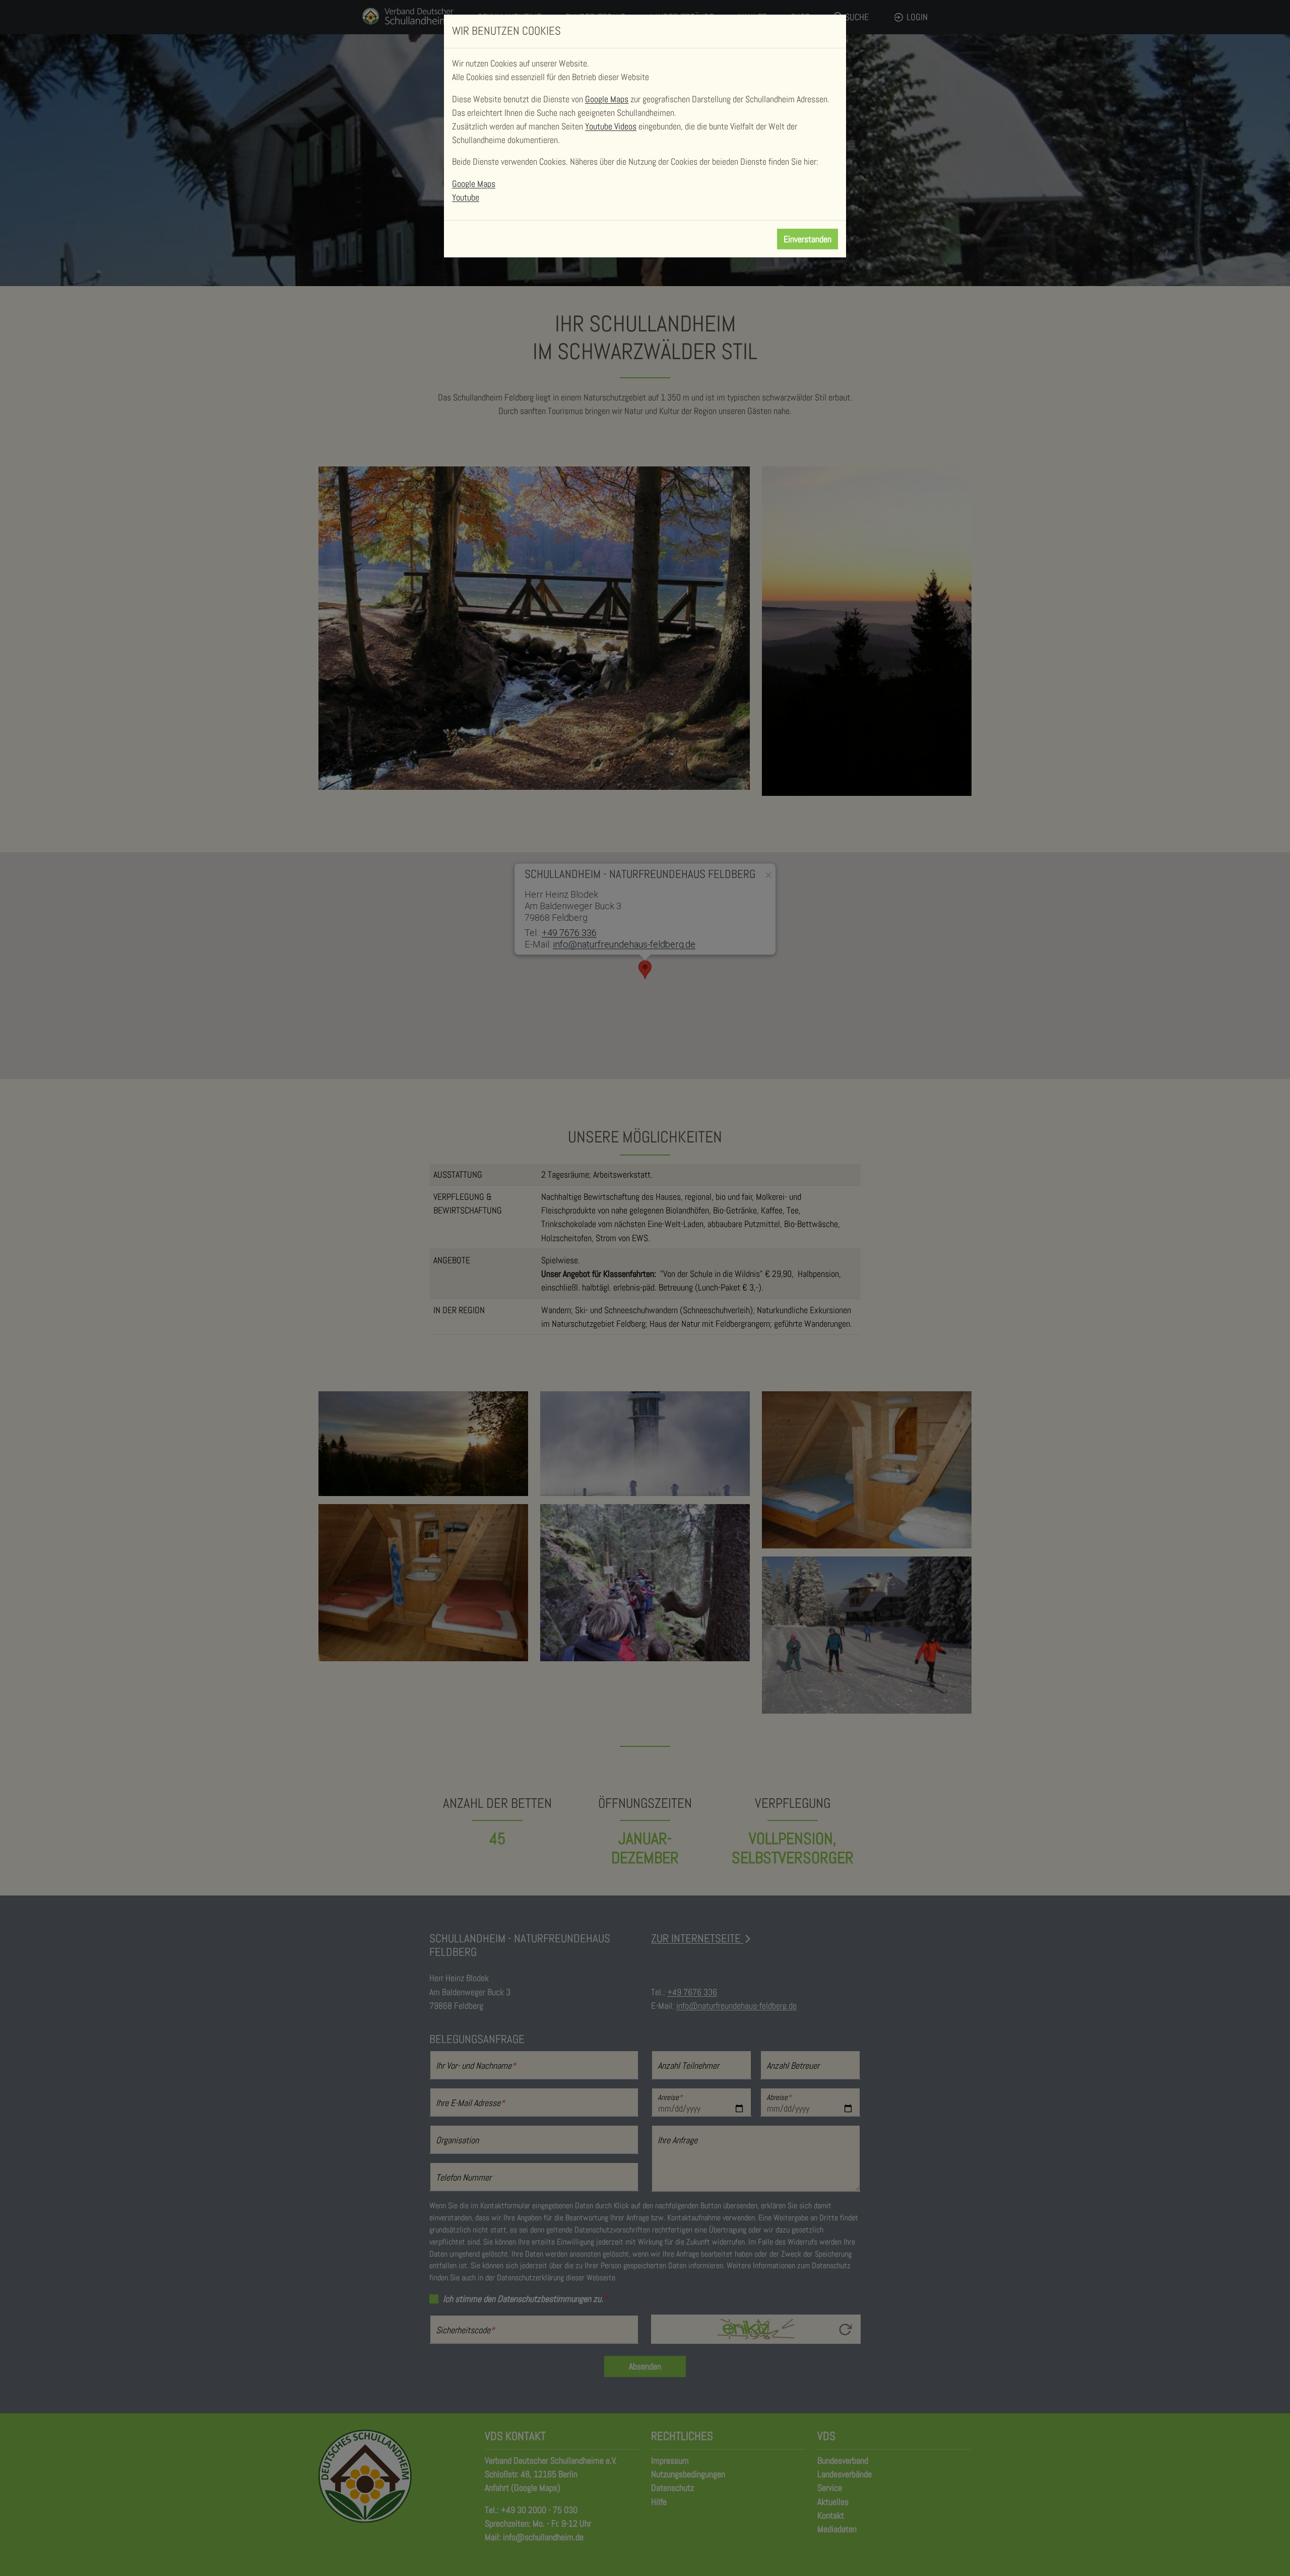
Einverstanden (808, 239)
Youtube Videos (611, 126)
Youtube (466, 197)
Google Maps (607, 99)
